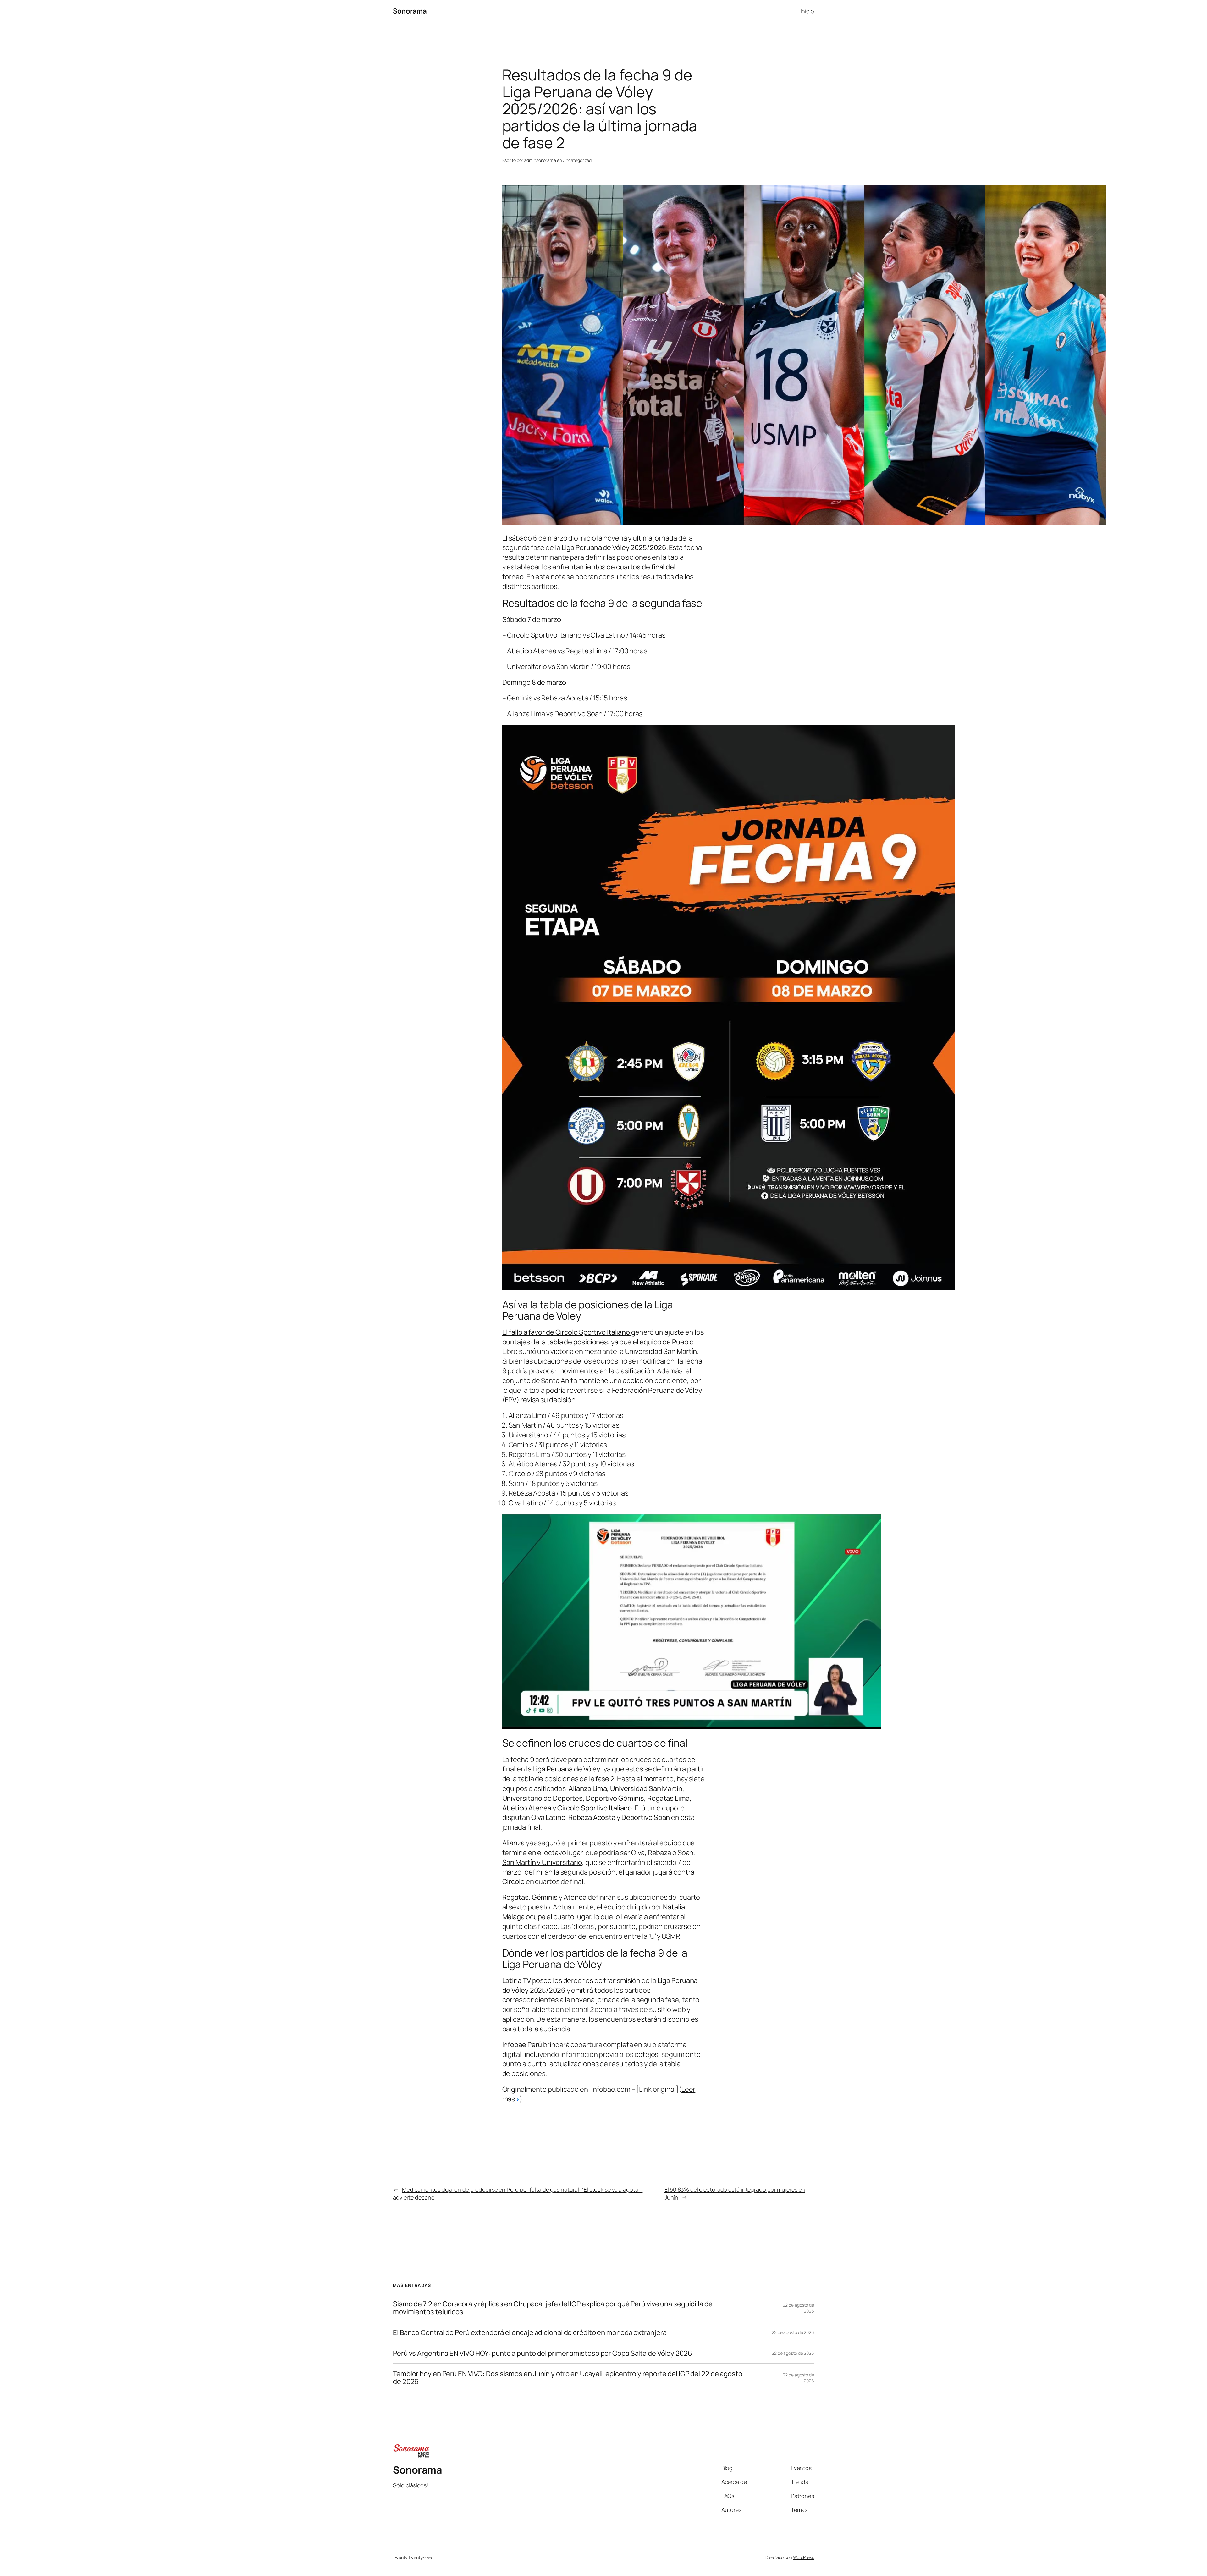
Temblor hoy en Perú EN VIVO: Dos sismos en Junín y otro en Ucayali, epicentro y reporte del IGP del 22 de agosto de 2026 (568, 2378)
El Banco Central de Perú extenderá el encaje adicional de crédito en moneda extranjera (530, 2333)
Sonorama (410, 11)
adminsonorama (540, 160)
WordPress (804, 2557)
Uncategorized (577, 160)
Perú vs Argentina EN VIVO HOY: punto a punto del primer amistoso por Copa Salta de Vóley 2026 (543, 2353)
